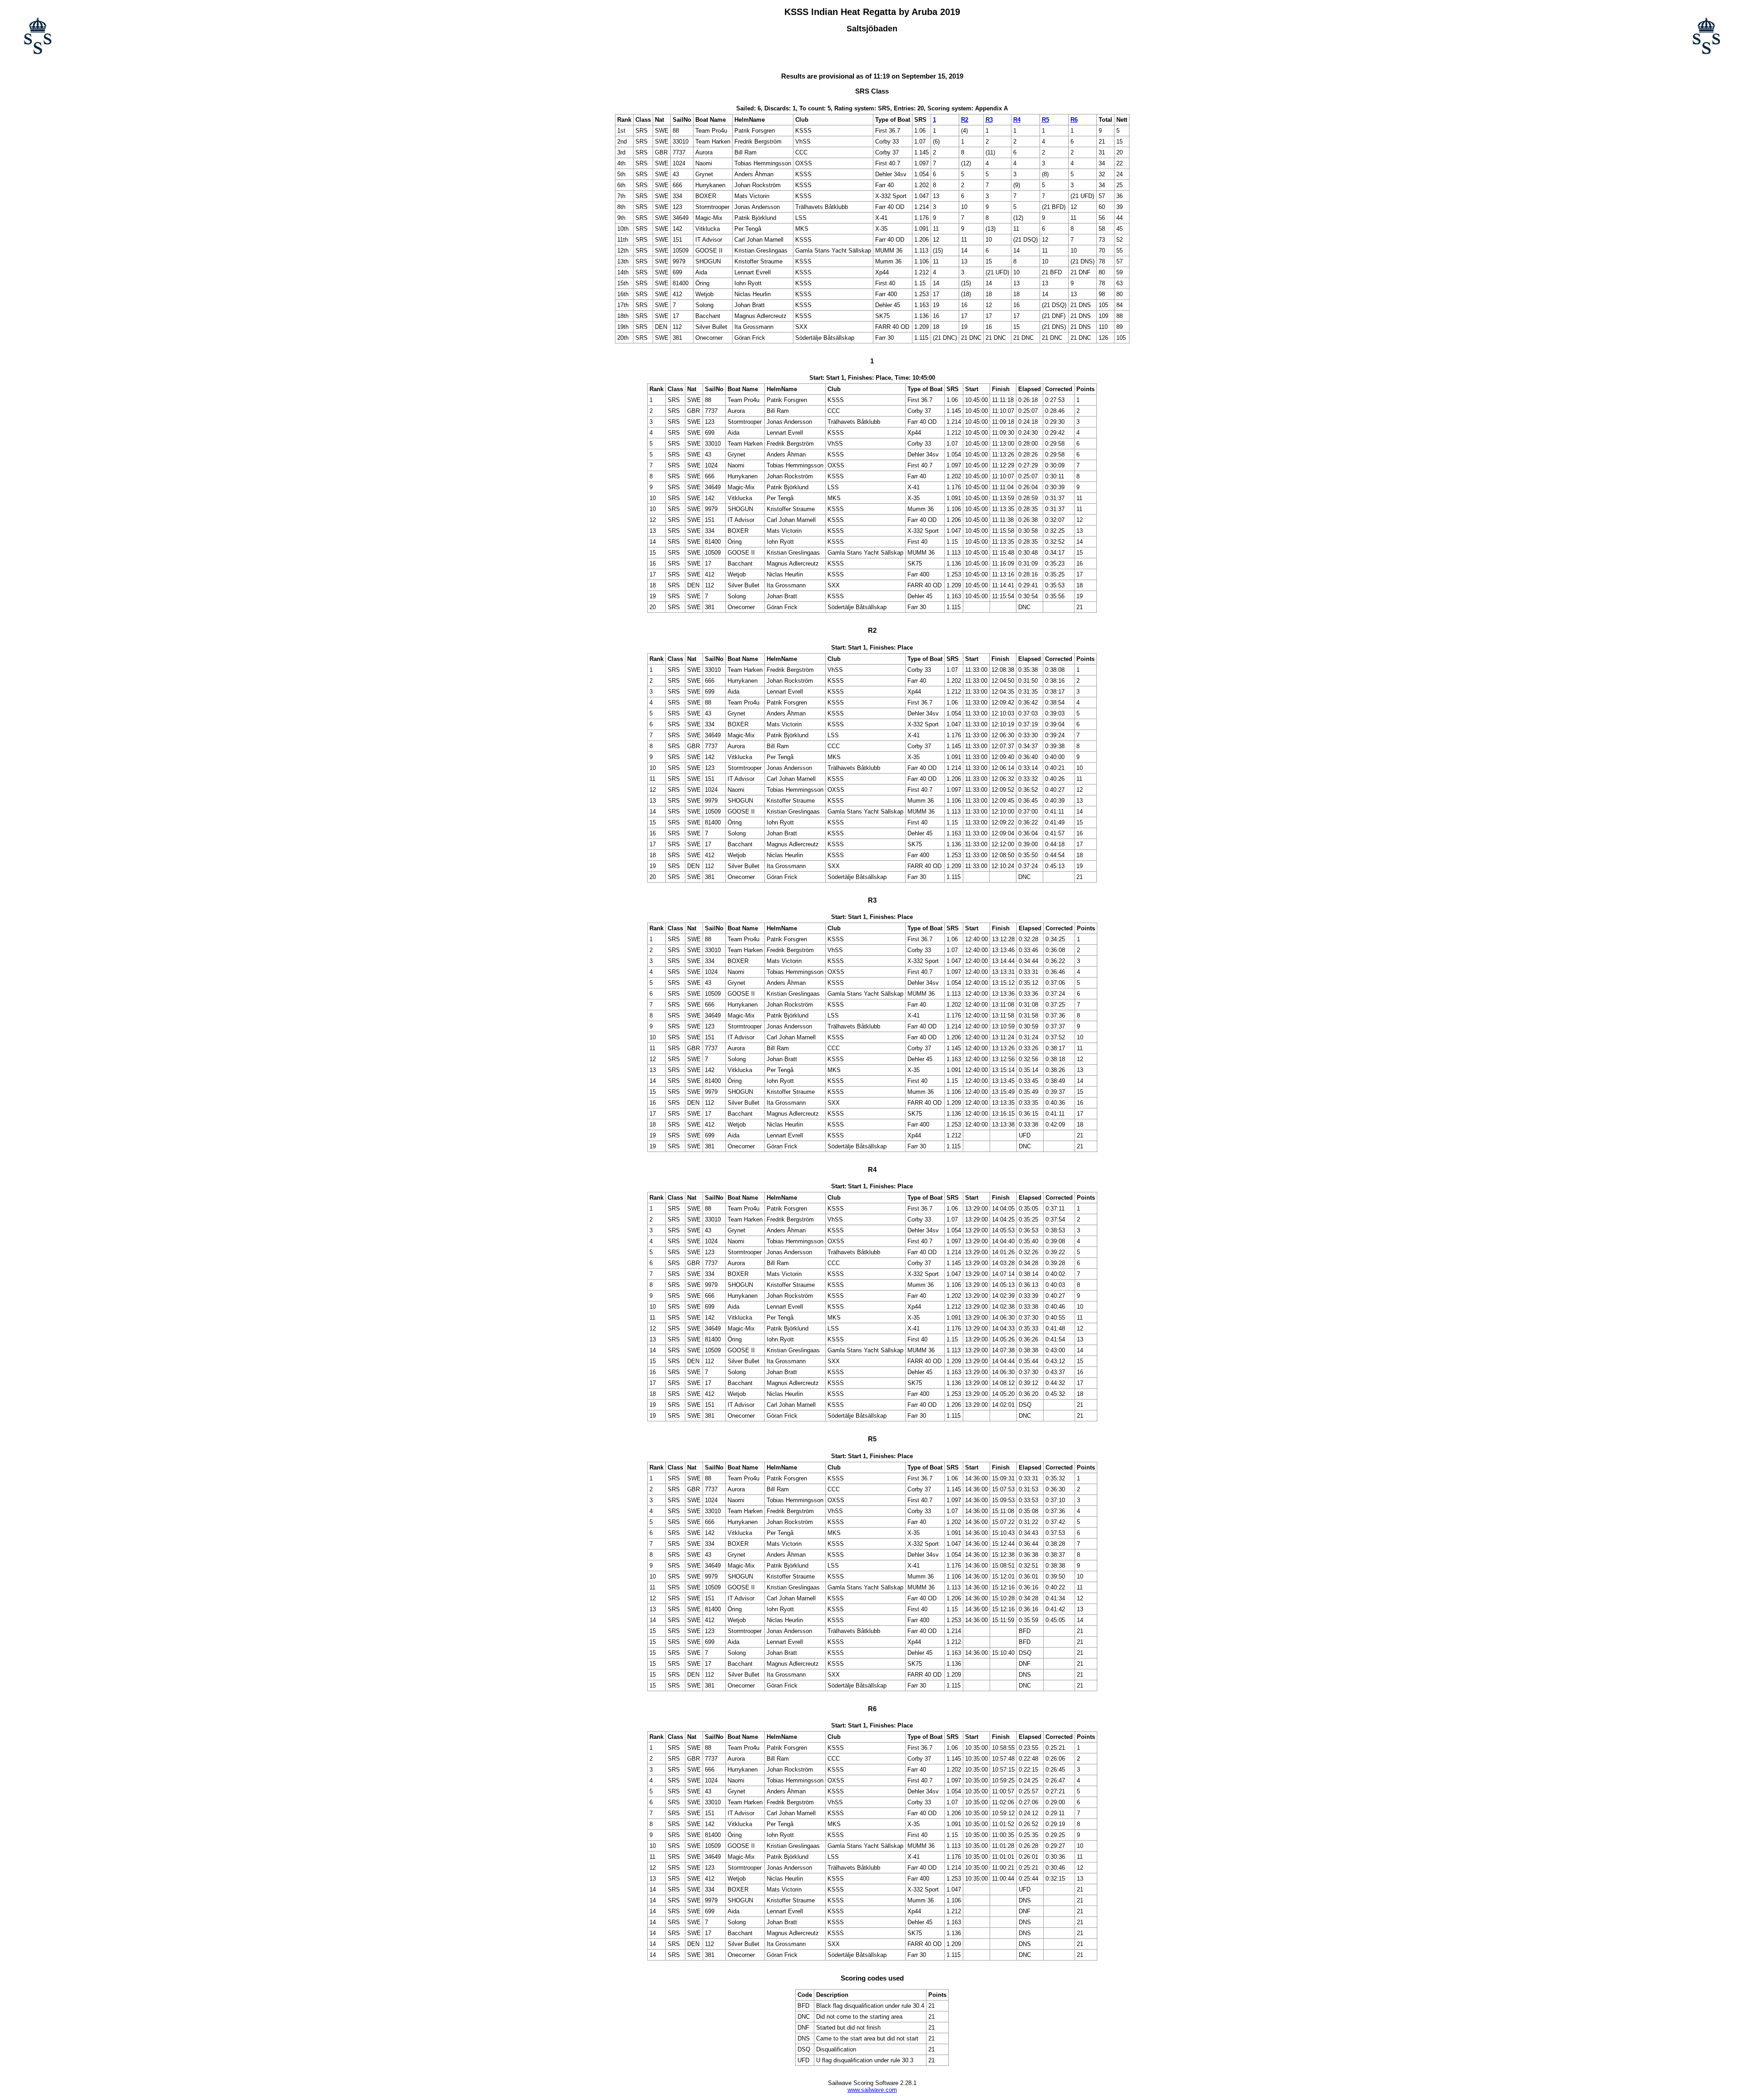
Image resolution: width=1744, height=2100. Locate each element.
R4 (1017, 120)
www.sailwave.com (872, 2090)
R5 (1045, 120)
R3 (989, 120)
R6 (1074, 120)
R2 (965, 120)
